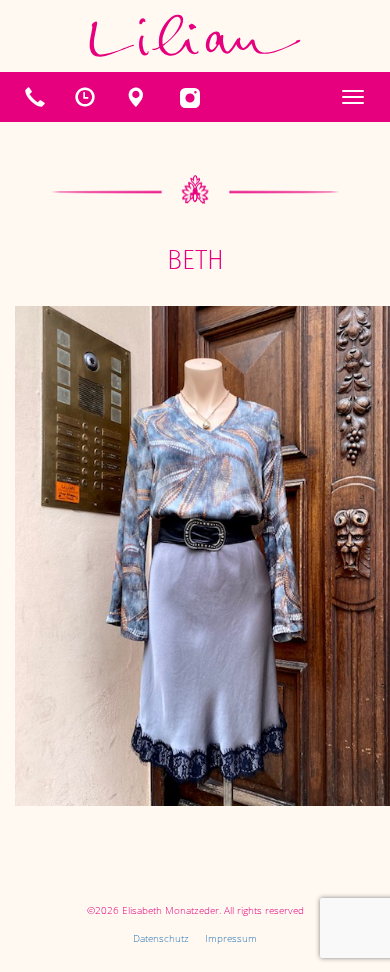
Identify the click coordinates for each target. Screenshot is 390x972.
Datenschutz (161, 938)
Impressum (231, 938)
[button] (85, 97)
